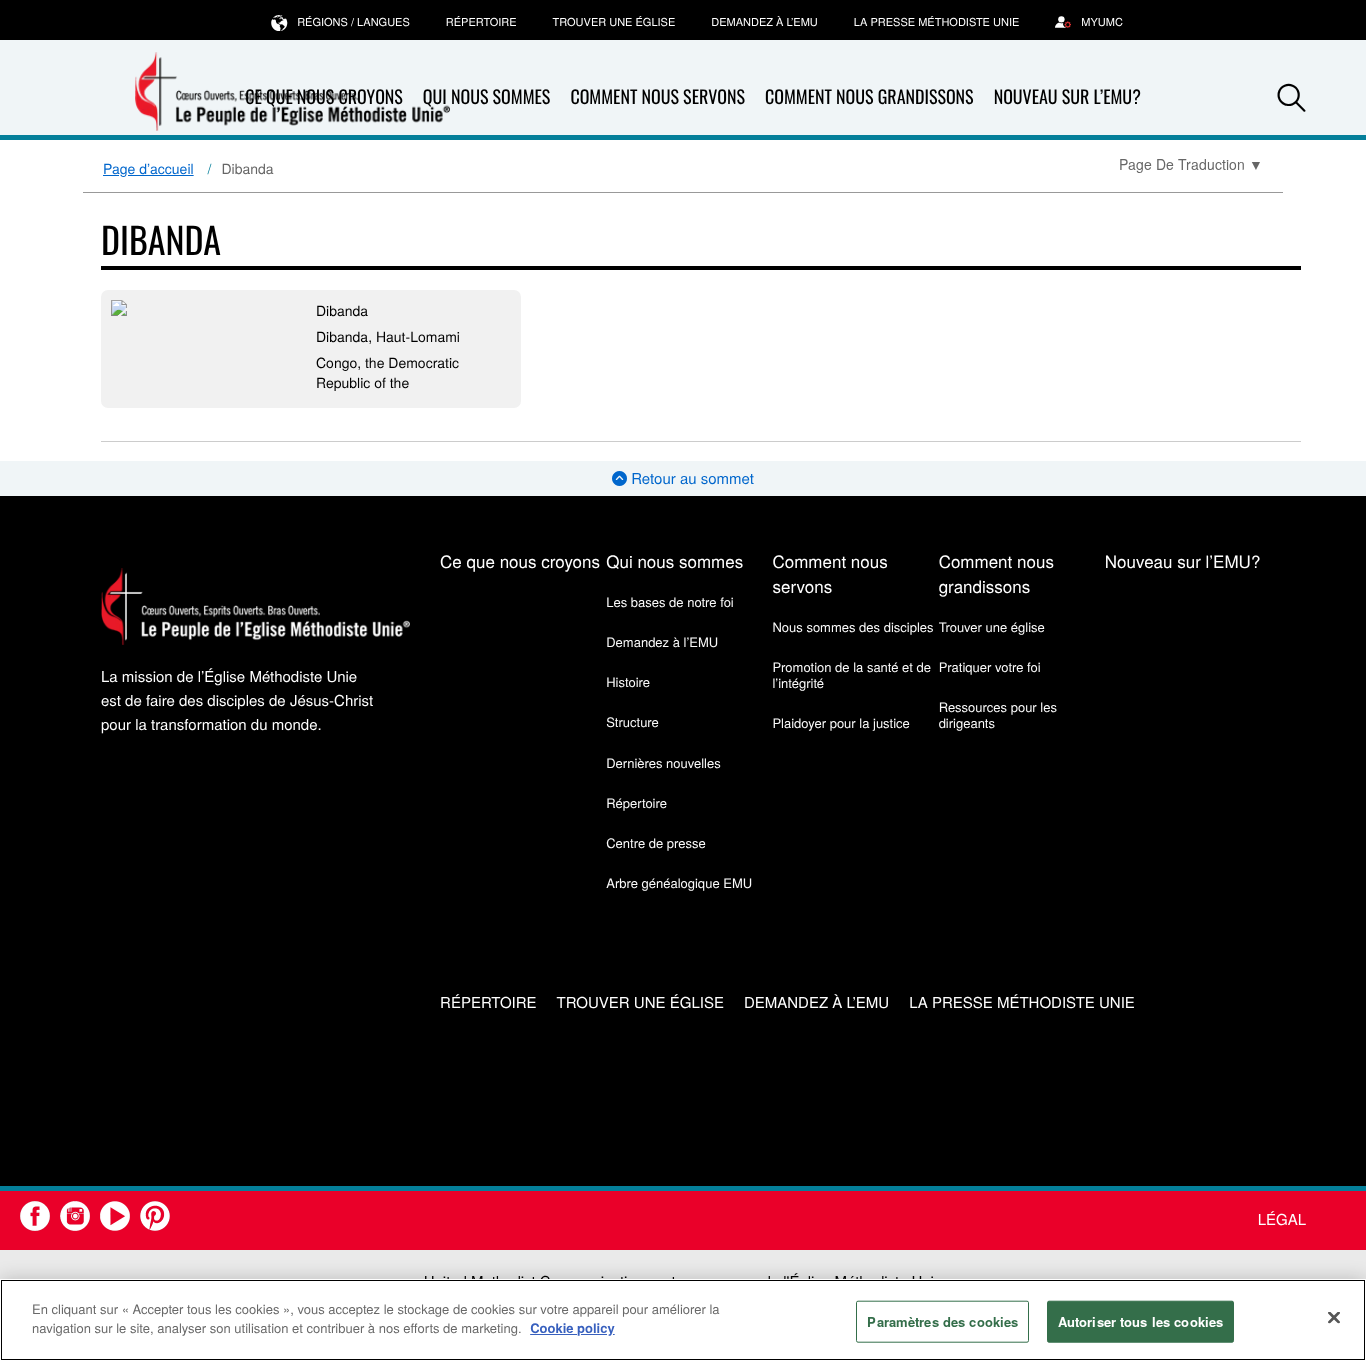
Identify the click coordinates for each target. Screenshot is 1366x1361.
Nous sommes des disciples (852, 626)
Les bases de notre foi (670, 601)
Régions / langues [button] (353, 22)
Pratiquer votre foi (990, 666)
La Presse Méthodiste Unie (936, 22)
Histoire (628, 681)
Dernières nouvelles (663, 762)
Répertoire (481, 22)
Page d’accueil (148, 168)
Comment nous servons (657, 97)
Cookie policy (572, 1327)
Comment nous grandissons (869, 97)
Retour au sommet (690, 478)
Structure (632, 721)
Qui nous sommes (487, 97)
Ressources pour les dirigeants (998, 714)
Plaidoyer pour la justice (840, 722)
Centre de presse (655, 842)
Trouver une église (614, 22)
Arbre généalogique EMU (679, 882)
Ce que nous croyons (520, 560)
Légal (1282, 1219)
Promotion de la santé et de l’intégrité (851, 674)
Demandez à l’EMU (764, 22)
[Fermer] (1334, 1317)
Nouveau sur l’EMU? (1067, 97)
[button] (1292, 98)
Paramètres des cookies (942, 1321)
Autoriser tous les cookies (1140, 1321)
